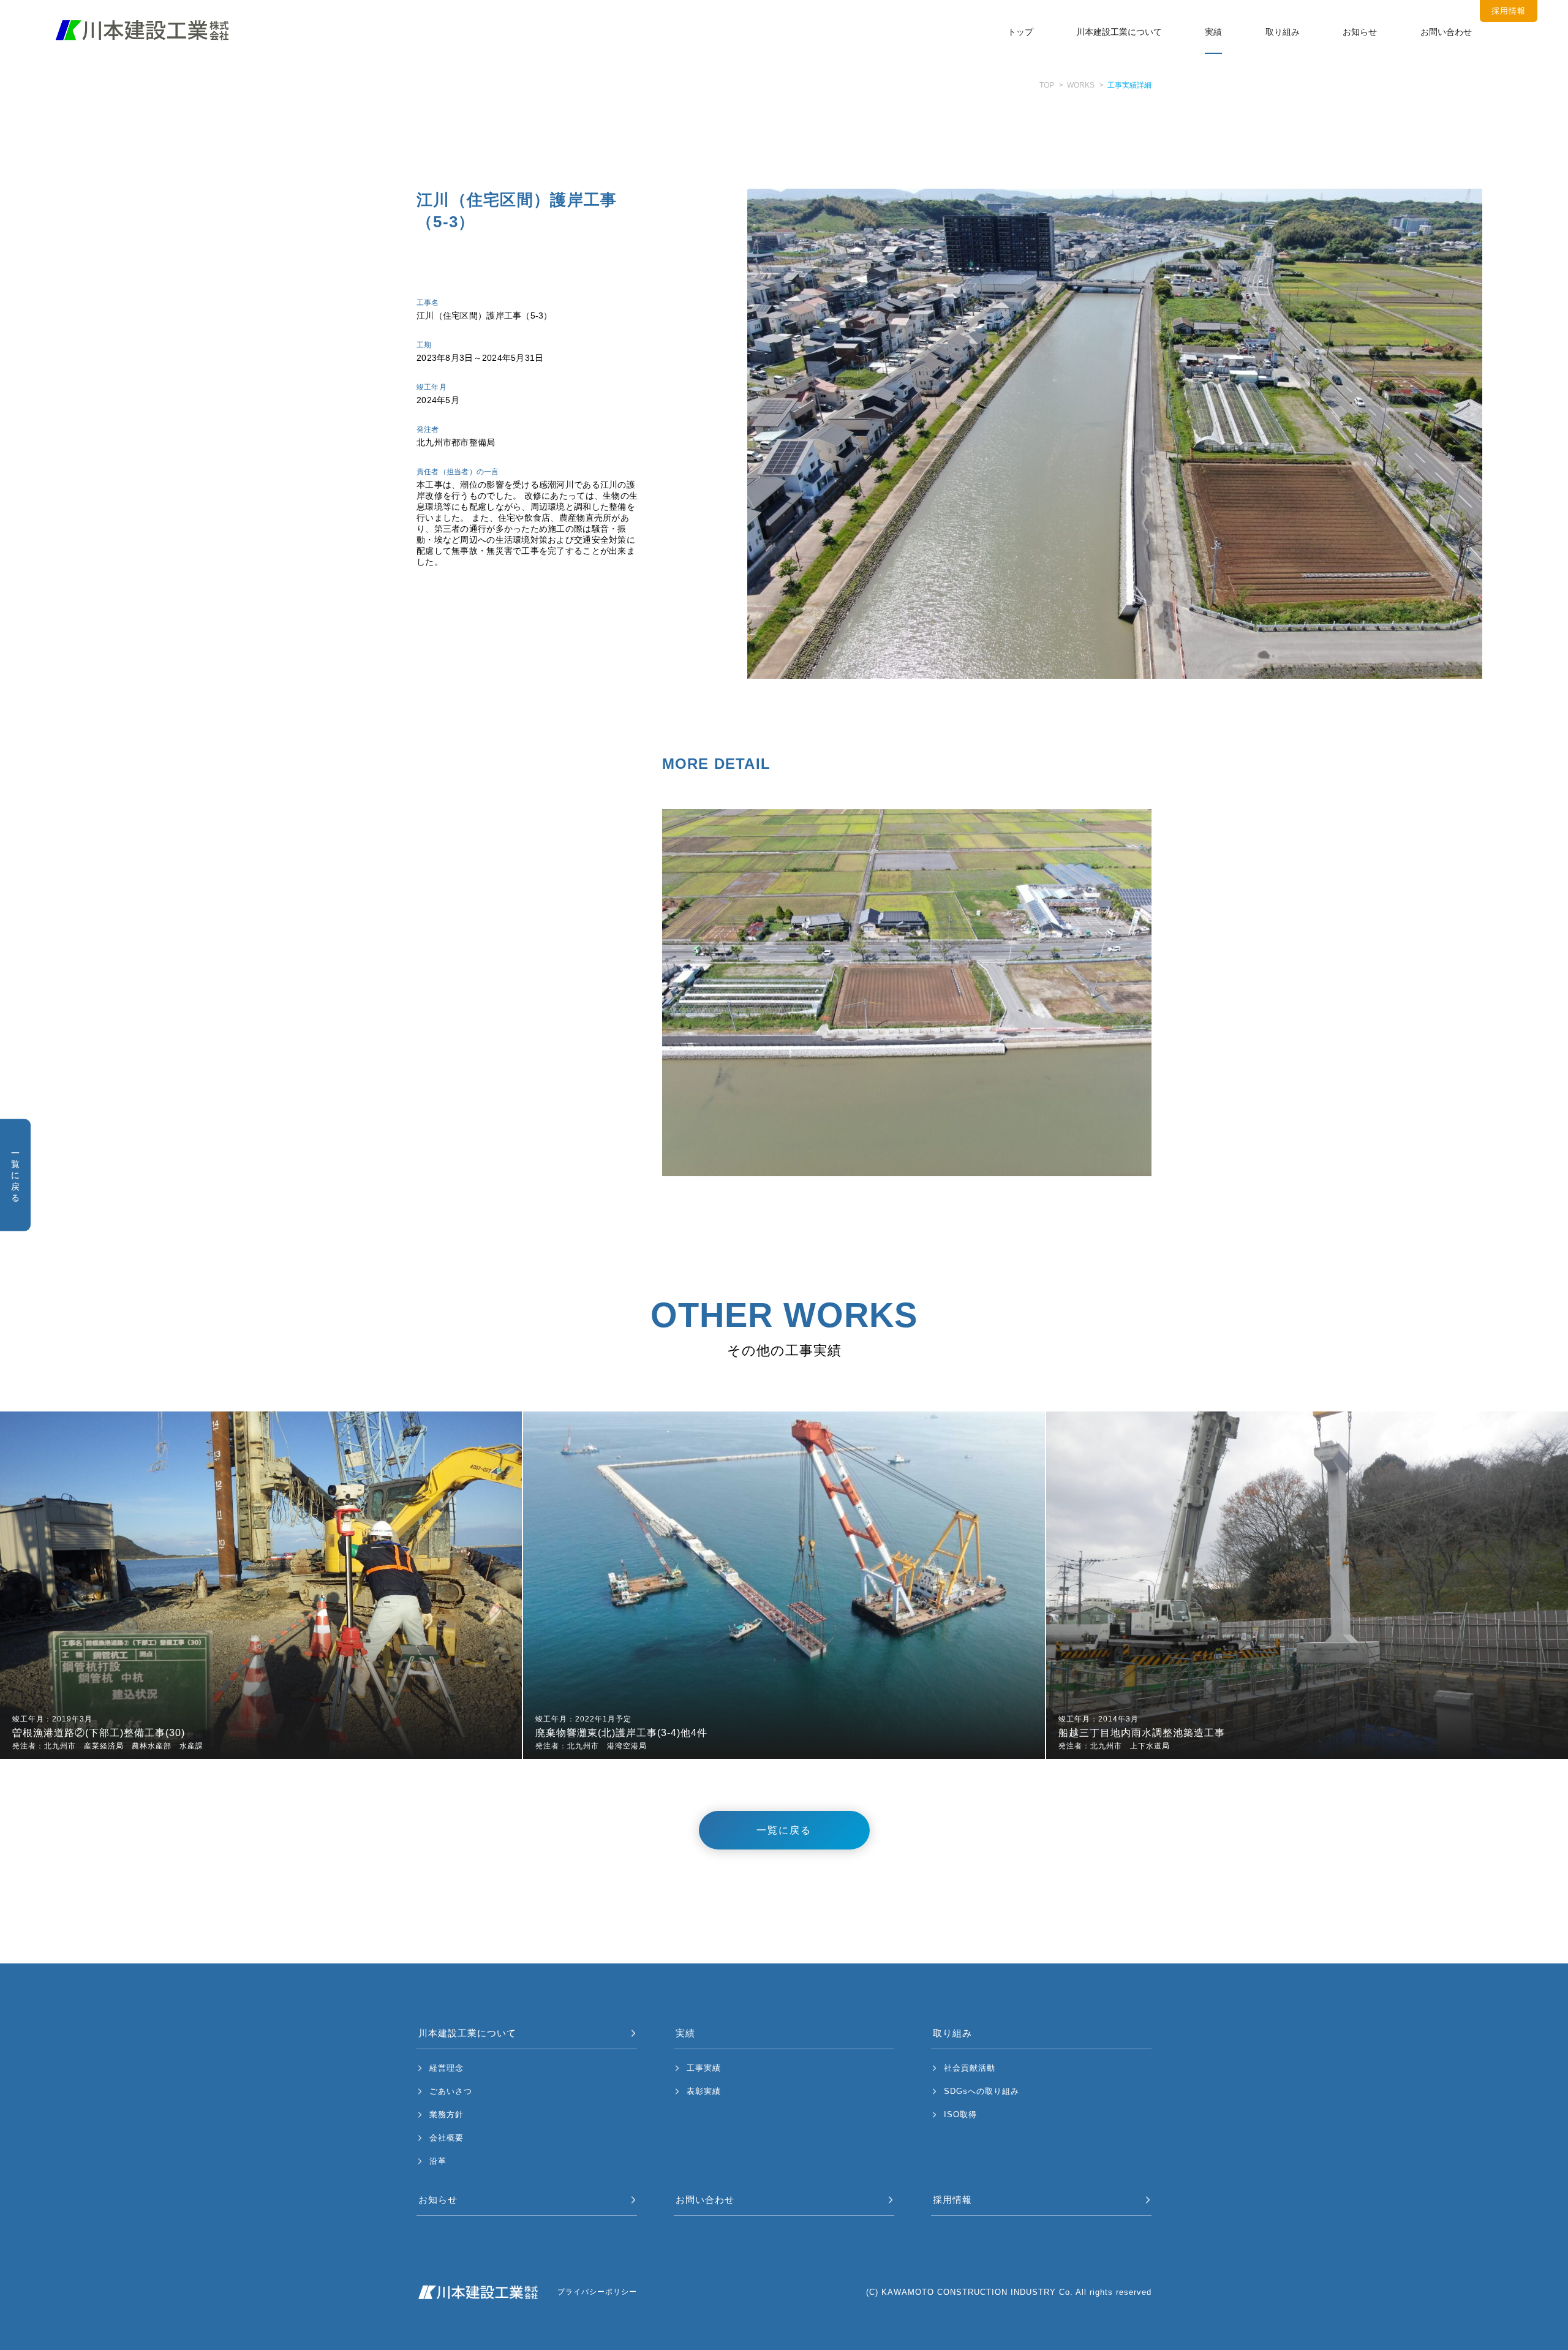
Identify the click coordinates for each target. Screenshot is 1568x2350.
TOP (1047, 85)
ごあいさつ (451, 2091)
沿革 (438, 2161)
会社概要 (447, 2138)
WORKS (1081, 85)
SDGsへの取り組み (982, 2091)
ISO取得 (960, 2114)
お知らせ (1360, 32)
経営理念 (447, 2068)
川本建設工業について (1119, 32)
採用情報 (952, 2200)
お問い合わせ (1446, 32)
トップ (1020, 32)
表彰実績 (704, 2091)
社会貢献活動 (970, 2068)
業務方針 (447, 2114)
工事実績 (704, 2068)
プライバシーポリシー (597, 2292)
